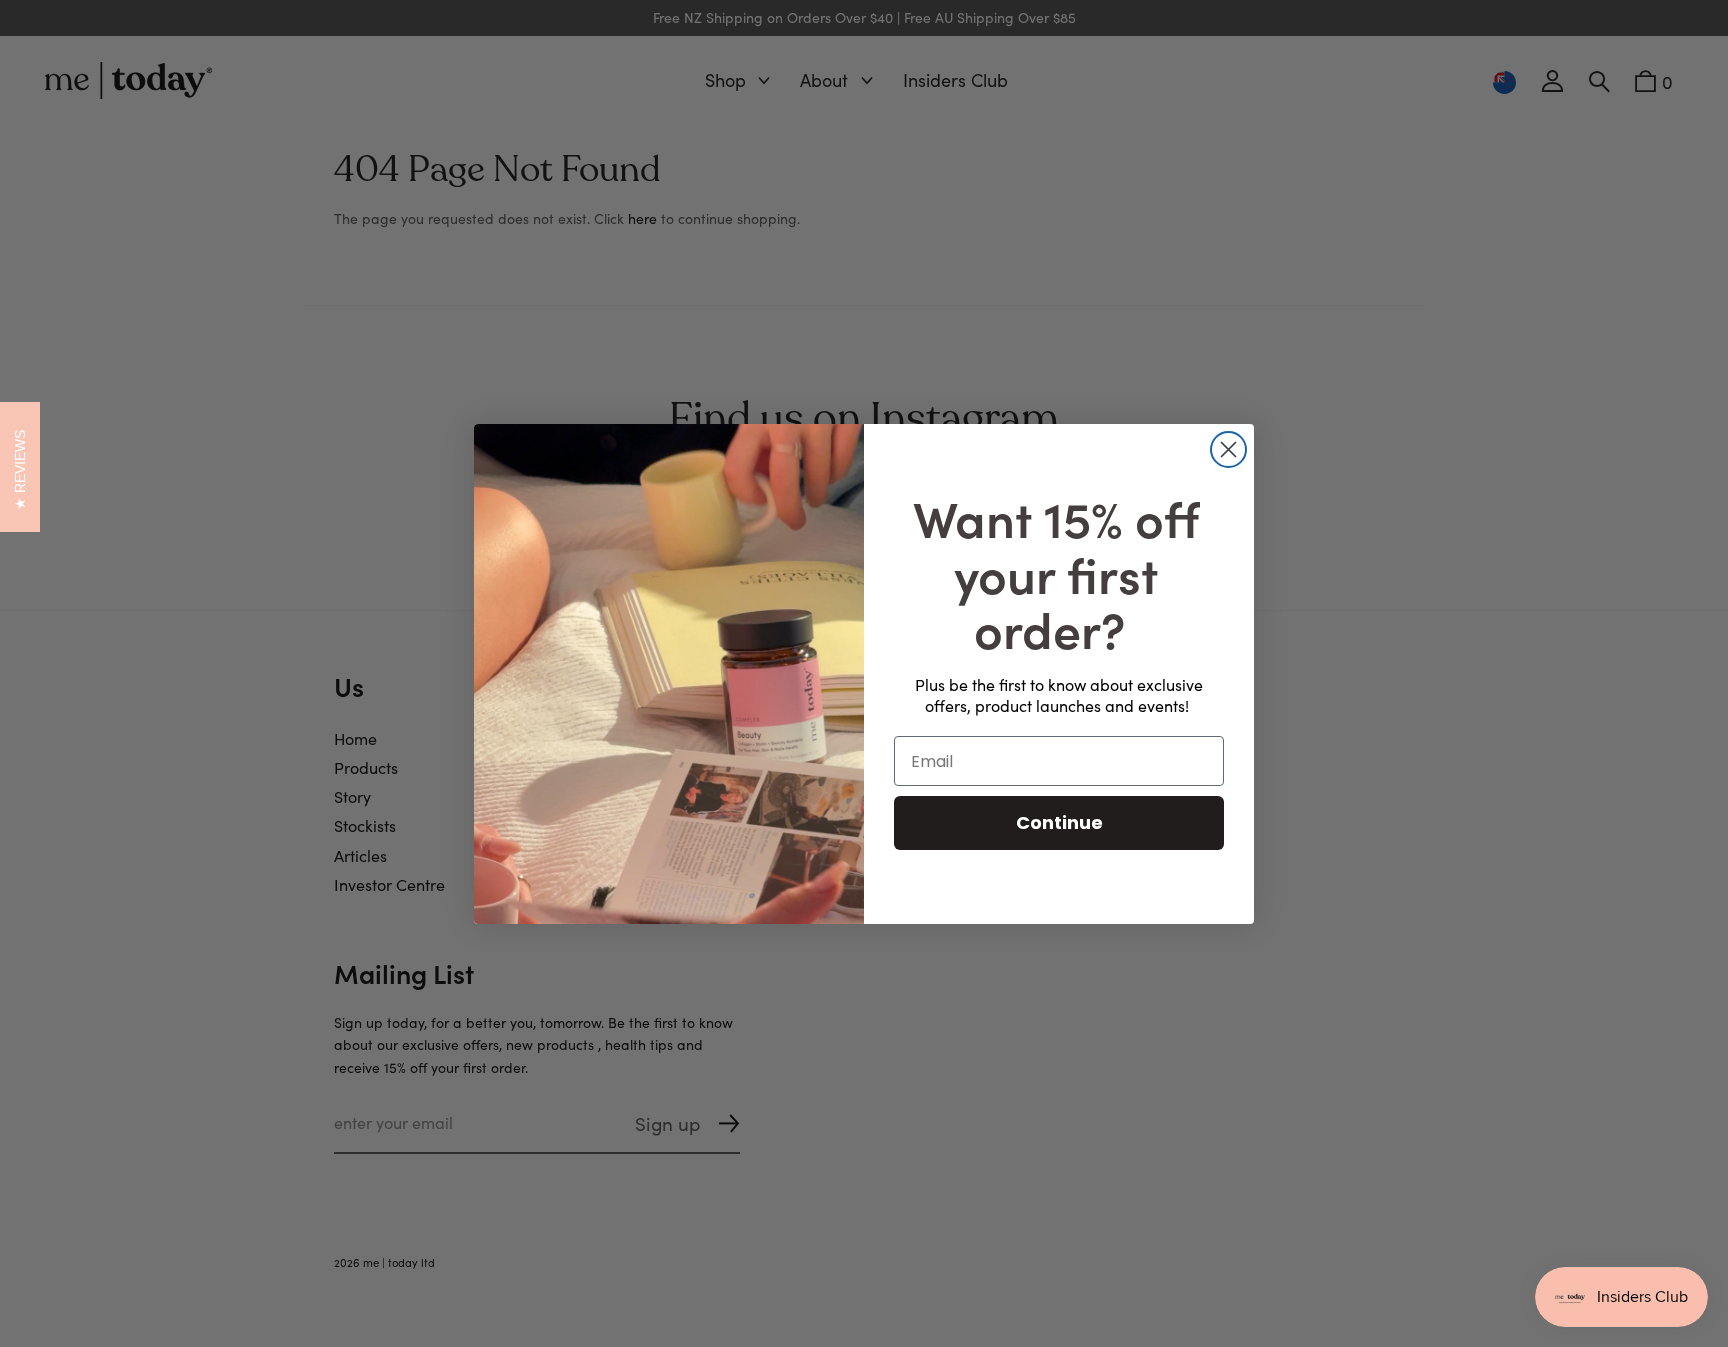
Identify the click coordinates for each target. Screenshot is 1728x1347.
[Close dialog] (1228, 449)
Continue (1059, 822)
